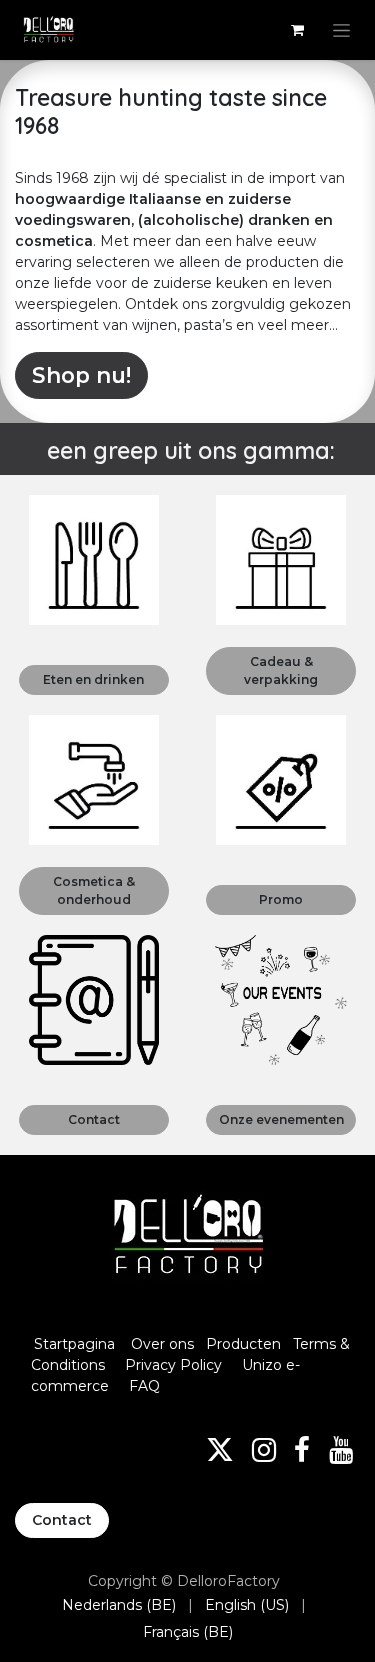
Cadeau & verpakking (281, 670)
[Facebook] (302, 1450)
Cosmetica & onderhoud (94, 890)
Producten (243, 1344)
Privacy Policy (173, 1365)
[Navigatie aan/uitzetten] (341, 30)
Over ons (162, 1344)
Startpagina (74, 1344)
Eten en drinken (93, 679)
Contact (94, 1119)
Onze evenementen (281, 1119)
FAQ (144, 1386)
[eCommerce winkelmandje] (297, 30)
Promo (281, 899)
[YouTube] (341, 1450)
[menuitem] (119, 1605)
